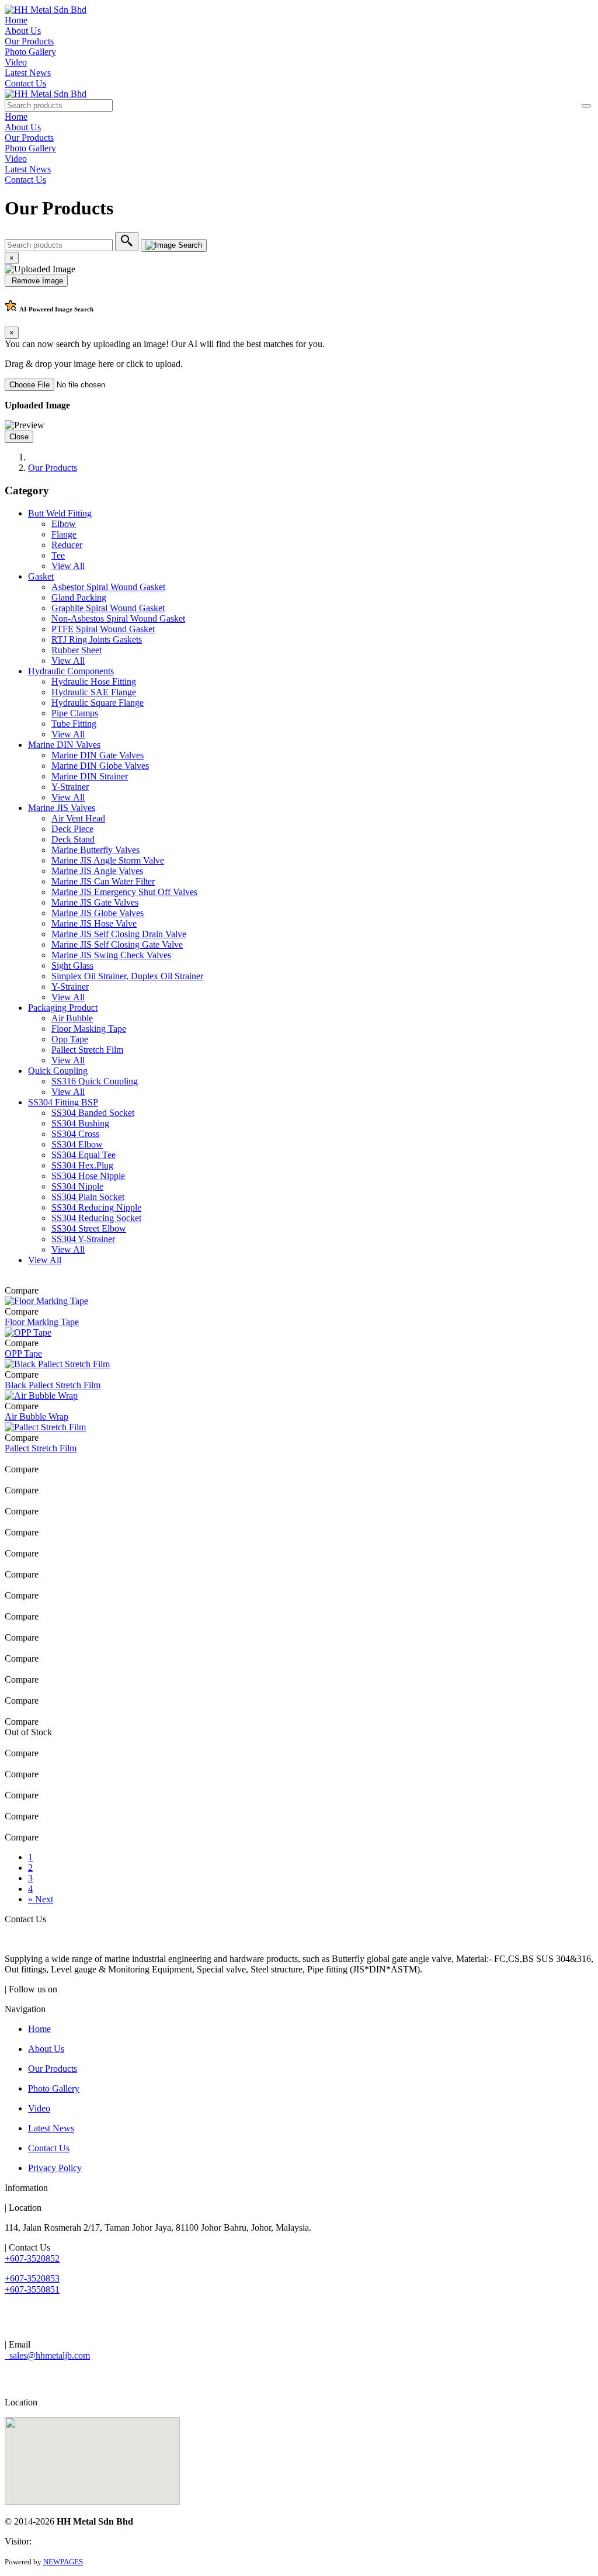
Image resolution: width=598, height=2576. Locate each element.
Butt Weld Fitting (60, 513)
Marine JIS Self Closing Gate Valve (117, 944)
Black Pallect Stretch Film (53, 1385)
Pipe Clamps (75, 713)
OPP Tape (23, 1353)
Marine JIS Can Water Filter (103, 881)
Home (16, 20)
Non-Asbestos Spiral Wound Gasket (118, 618)
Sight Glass (72, 965)
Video (16, 62)
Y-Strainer (70, 787)
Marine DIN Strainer (90, 776)
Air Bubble (72, 1018)
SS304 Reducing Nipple (96, 1207)
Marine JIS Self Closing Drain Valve (119, 934)
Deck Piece (72, 829)
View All (68, 566)
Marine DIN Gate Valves (98, 755)
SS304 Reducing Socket (96, 1218)
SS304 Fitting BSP (63, 1102)
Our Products (29, 41)
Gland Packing (79, 597)
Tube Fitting (74, 724)
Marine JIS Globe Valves (98, 913)
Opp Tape (70, 1039)
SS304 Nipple (77, 1186)
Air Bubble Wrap (36, 1417)
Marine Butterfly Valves (95, 850)
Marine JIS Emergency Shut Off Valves (124, 892)
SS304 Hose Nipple (88, 1176)
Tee (58, 555)
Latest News (28, 73)
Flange (64, 534)
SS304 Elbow (77, 1144)
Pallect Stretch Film (87, 1050)
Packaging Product (63, 1008)
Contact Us (25, 83)
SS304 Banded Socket (93, 1113)
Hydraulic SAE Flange (94, 692)
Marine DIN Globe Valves (100, 766)
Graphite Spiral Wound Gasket (108, 608)
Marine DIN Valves (64, 745)
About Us (23, 31)
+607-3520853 (32, 2278)
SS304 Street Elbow (89, 1228)
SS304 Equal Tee (84, 1155)
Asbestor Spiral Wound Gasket (108, 587)
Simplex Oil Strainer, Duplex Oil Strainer (127, 976)
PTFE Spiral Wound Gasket (103, 629)
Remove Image (36, 281)
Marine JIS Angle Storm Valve (108, 860)
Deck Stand (73, 839)
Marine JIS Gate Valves (95, 902)
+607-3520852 (32, 2258)
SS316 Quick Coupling (95, 1081)
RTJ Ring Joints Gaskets (97, 639)
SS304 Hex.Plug (82, 1165)
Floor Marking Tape (42, 1322)
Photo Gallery (30, 52)
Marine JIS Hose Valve (94, 923)
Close (19, 437)
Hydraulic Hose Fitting (94, 682)
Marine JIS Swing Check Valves (111, 955)
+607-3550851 (32, 2289)
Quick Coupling (58, 1071)
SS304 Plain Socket (88, 1197)
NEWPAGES (63, 2562)
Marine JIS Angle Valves (97, 871)
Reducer (67, 545)
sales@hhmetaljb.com (47, 2355)
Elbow (64, 524)
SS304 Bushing (80, 1123)
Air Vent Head (78, 818)
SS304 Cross (75, 1134)
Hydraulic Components (71, 671)
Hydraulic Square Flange (98, 703)
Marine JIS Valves (62, 808)
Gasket (41, 576)
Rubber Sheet (77, 650)
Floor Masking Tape (89, 1029)
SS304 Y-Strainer (83, 1239)
